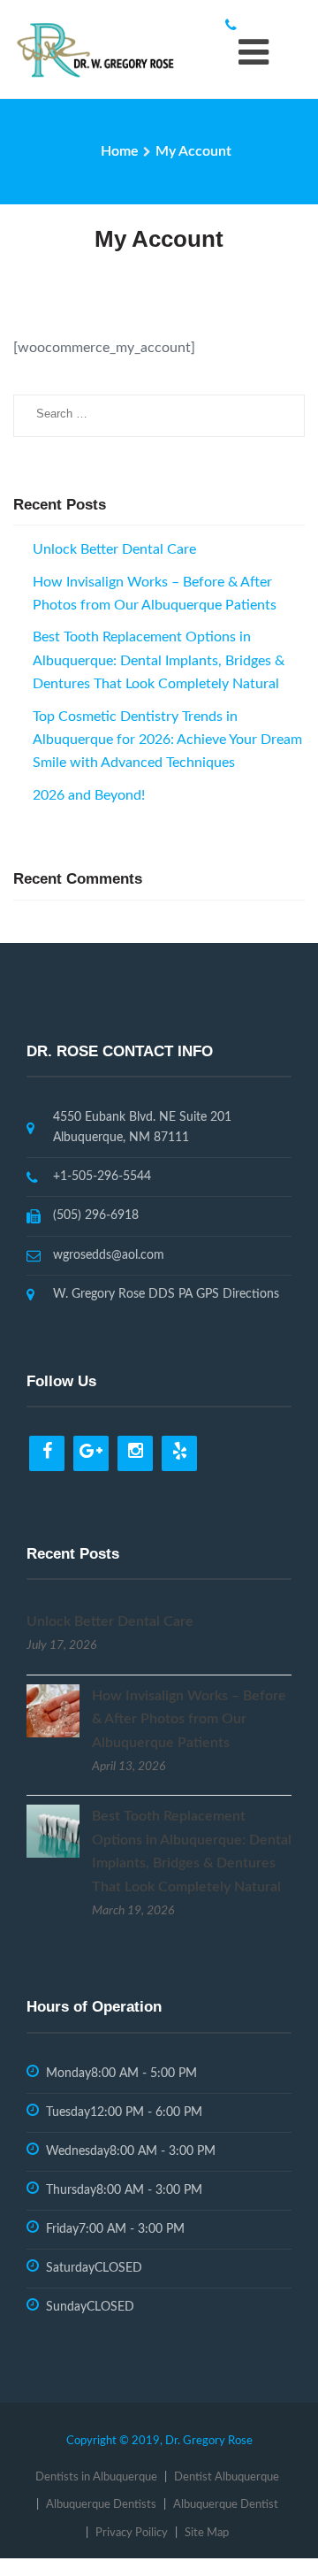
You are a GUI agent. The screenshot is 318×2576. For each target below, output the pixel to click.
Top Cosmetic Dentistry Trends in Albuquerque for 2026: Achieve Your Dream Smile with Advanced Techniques (167, 740)
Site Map (207, 2533)
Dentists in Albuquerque (96, 2477)
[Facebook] (47, 1453)
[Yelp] (179, 1453)
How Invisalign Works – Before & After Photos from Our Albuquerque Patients (189, 1719)
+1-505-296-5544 (102, 1177)
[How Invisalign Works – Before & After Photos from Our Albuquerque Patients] (53, 1710)
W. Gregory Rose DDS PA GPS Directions (166, 1294)
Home (120, 151)
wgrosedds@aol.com (109, 1255)
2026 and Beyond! (89, 795)
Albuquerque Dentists (101, 2505)
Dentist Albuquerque (227, 2477)
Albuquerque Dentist (226, 2505)
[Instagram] (135, 1453)
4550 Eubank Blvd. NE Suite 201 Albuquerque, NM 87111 (142, 1127)
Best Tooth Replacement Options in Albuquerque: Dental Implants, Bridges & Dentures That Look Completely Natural (159, 660)
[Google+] (91, 1453)
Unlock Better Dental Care (114, 549)
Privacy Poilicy (132, 2533)
